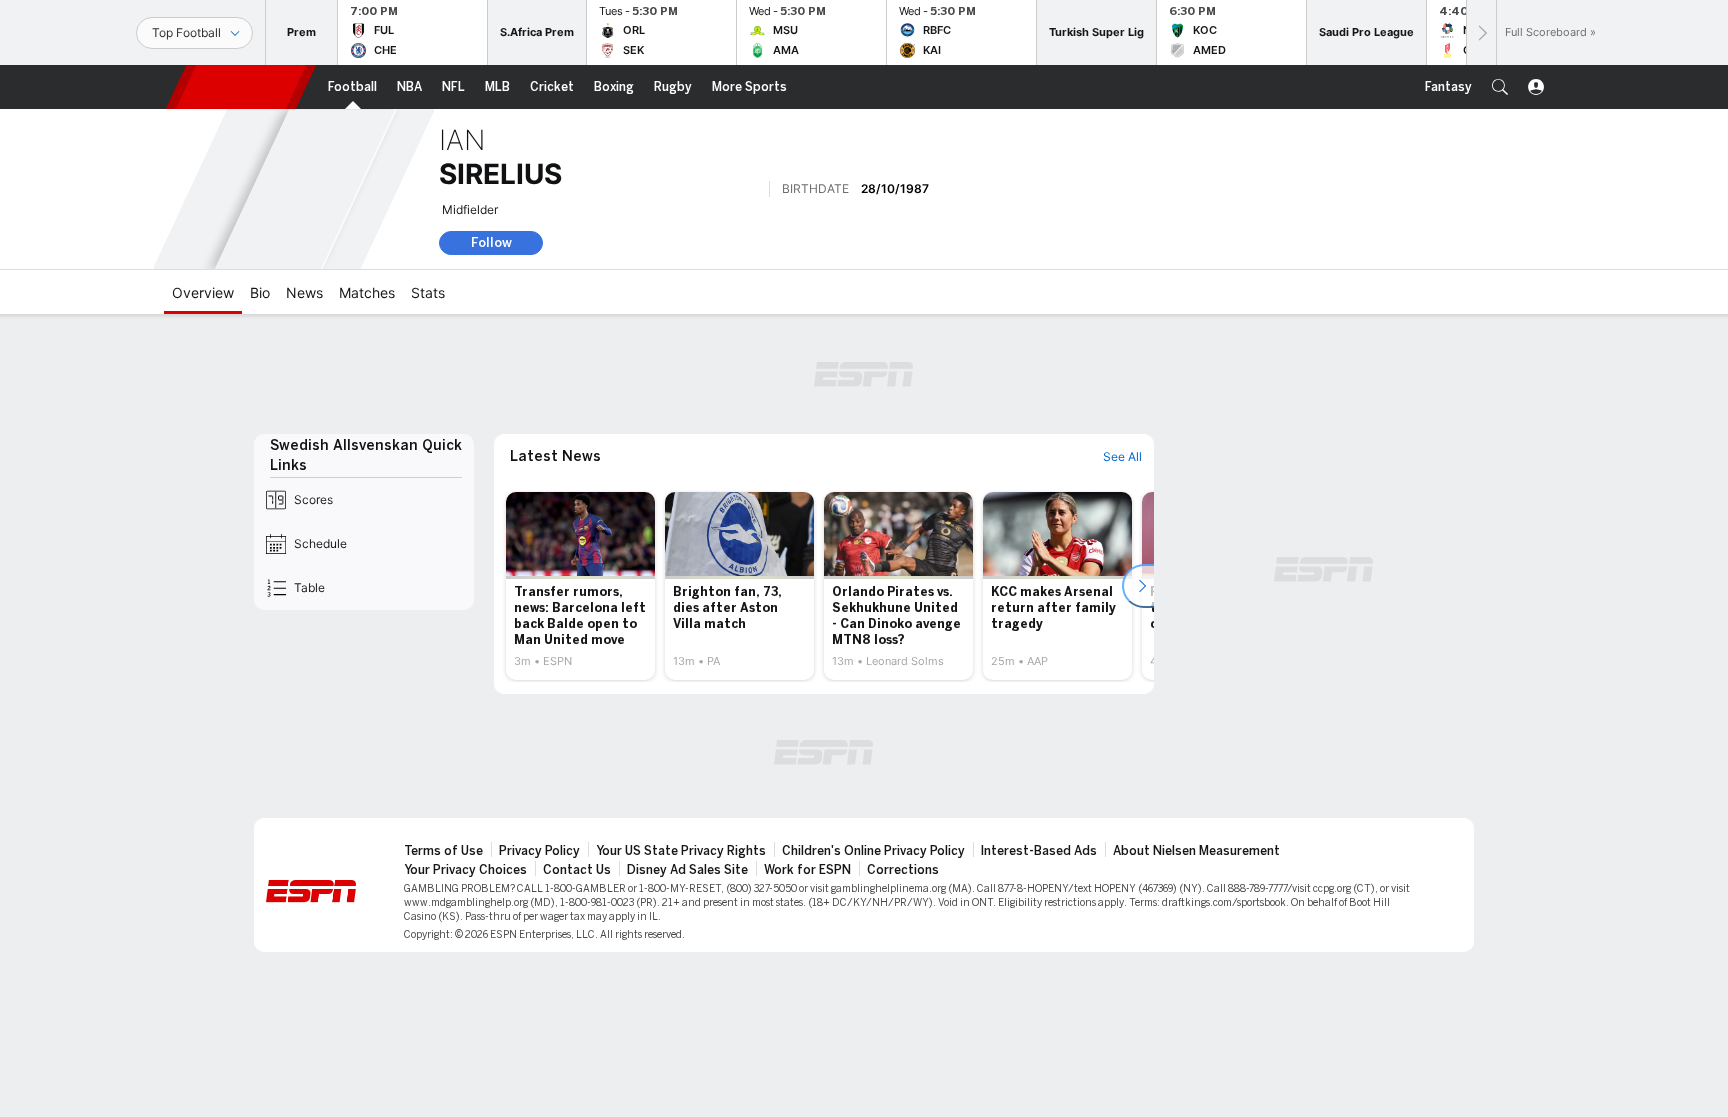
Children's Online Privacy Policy (873, 851)
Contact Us (577, 870)
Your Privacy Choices (465, 870)
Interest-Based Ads (1039, 851)
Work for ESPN (807, 870)
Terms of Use (443, 851)
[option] (580, 586)
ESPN (241, 87)
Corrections (903, 870)
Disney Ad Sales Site (687, 870)
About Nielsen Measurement (1196, 851)
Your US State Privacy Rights (681, 851)
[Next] (1481, 32)
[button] (1500, 87)
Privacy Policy (539, 851)
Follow (491, 242)
